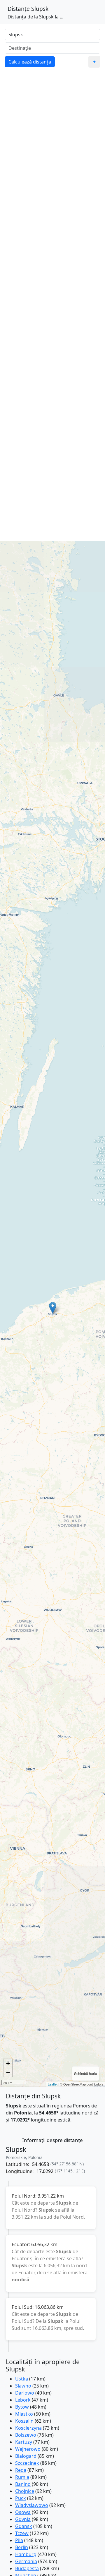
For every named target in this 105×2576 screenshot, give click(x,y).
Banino (23, 2484)
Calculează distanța (30, 62)
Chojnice (25, 2491)
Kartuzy (24, 2442)
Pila (19, 2540)
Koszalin (24, 2421)
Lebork (23, 2400)
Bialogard (26, 2456)
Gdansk (24, 2526)
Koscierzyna (28, 2428)
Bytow (22, 2407)
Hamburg (26, 2554)
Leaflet (53, 2084)
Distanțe (19, 9)
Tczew (22, 2533)
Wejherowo (28, 2449)
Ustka (22, 2379)
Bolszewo (26, 2435)
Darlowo (25, 2393)
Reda (21, 2470)
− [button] (8, 2072)
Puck (21, 2498)
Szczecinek (27, 2463)
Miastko (24, 2414)
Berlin (22, 2547)
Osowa (23, 2512)
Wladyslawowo (32, 2505)
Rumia (22, 2477)
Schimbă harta (86, 2073)
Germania (26, 2561)
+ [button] (8, 2063)
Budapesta (27, 2568)
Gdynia (23, 2519)
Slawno (23, 2386)
